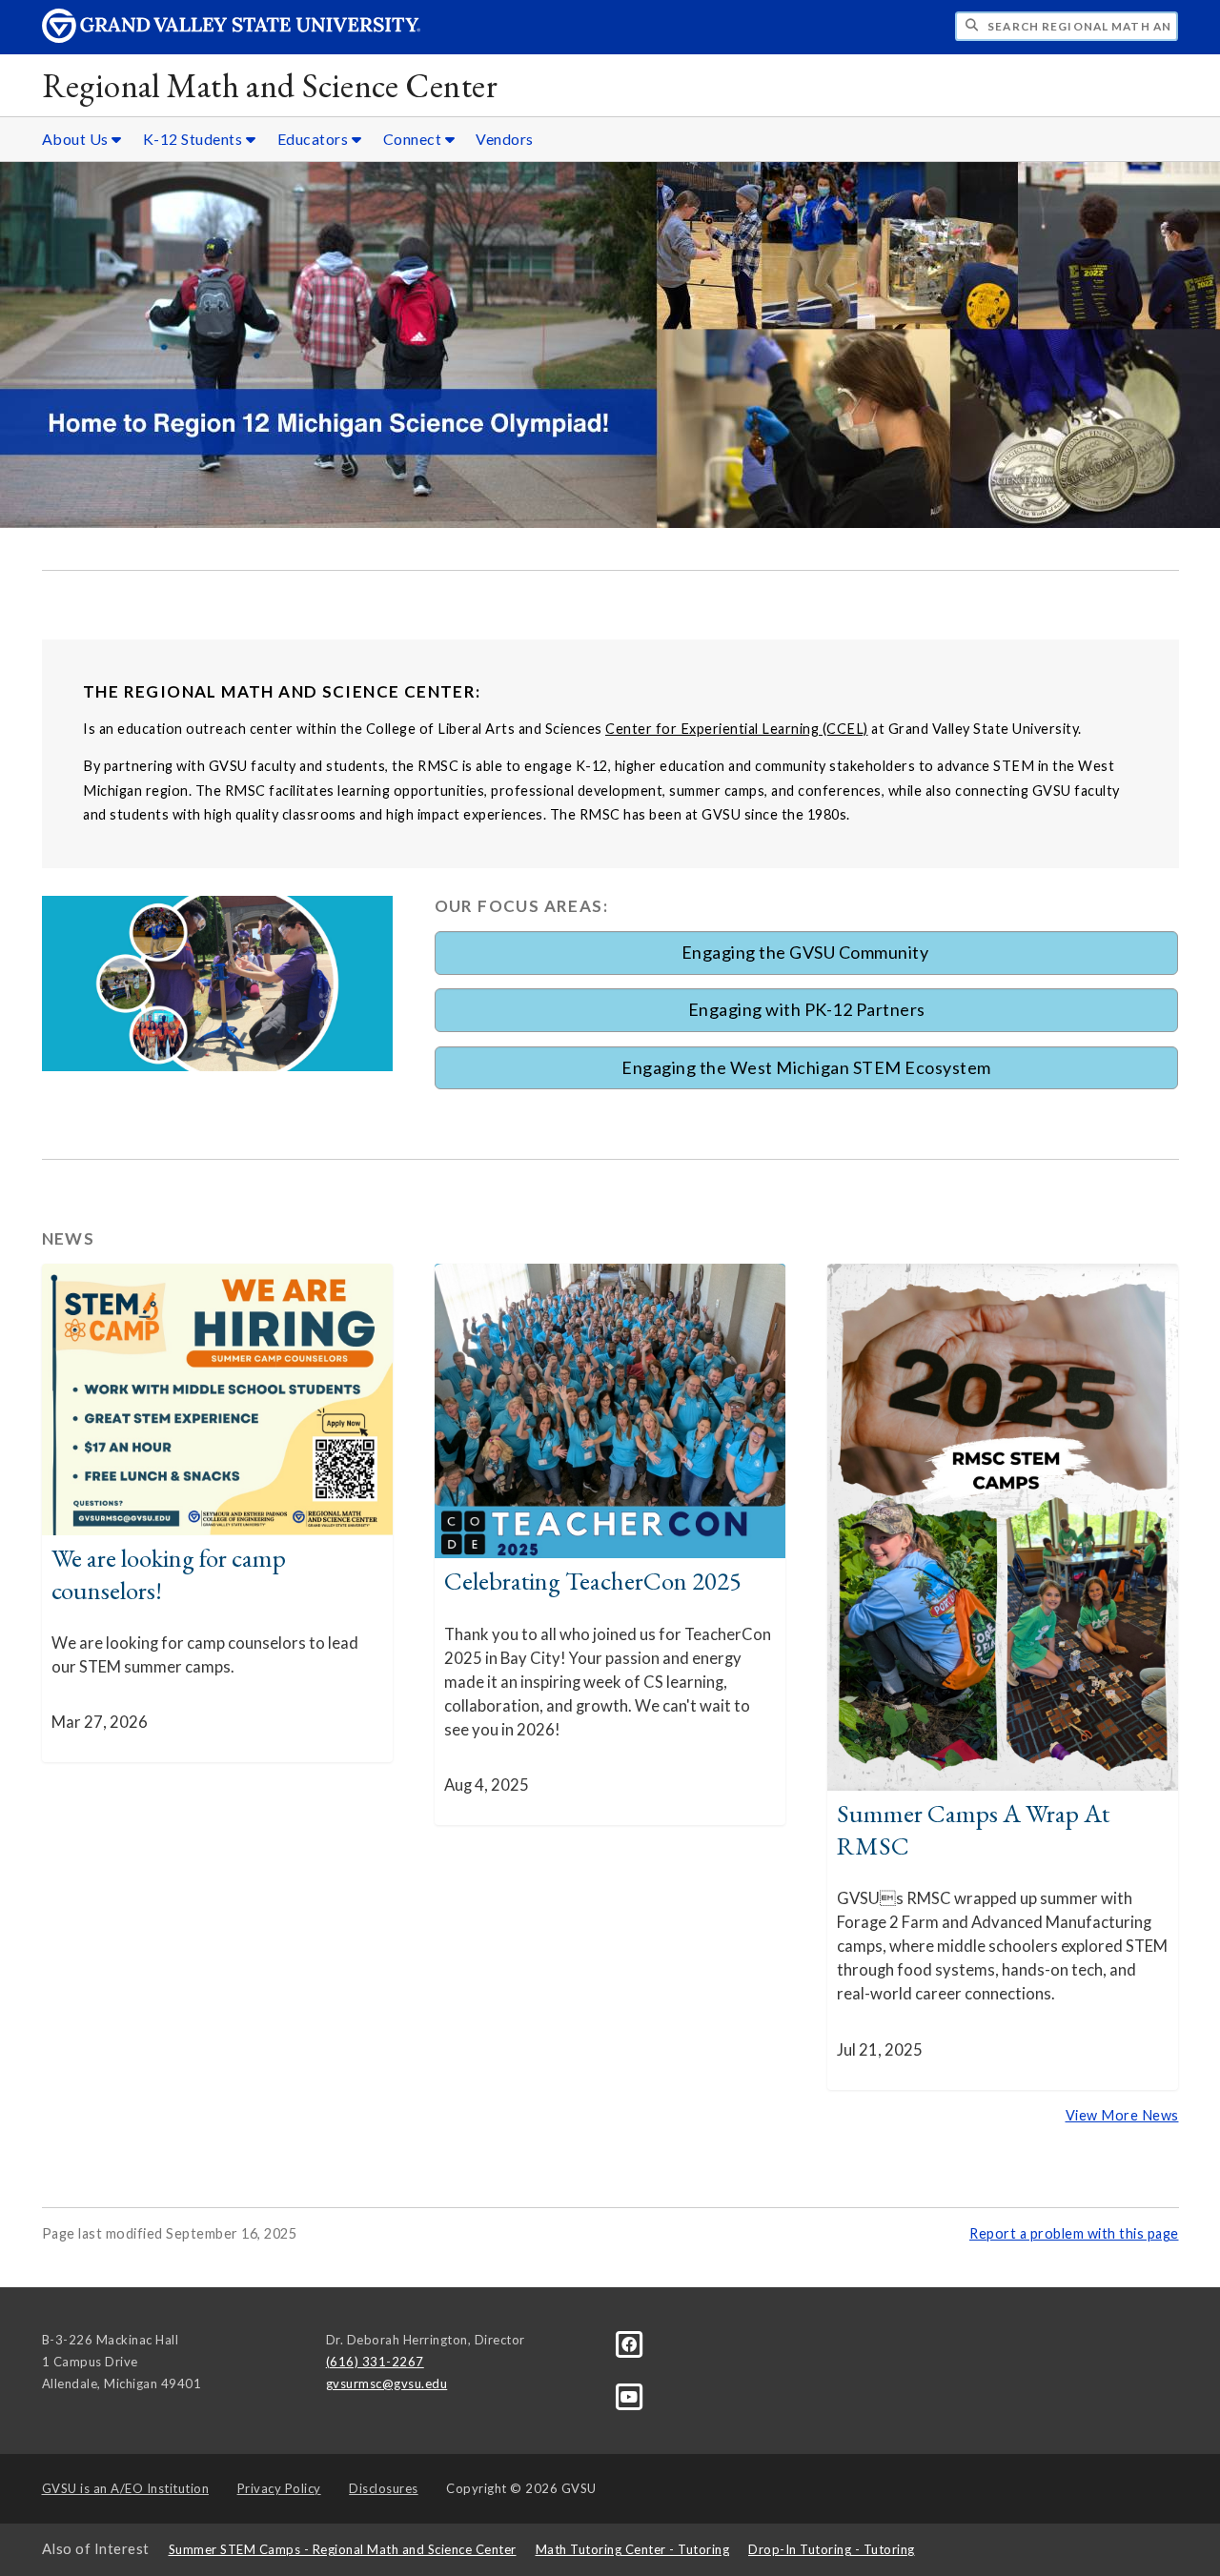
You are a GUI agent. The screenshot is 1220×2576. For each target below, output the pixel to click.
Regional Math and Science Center (270, 85)
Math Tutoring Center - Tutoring (633, 2549)
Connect (414, 139)
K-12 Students (194, 139)
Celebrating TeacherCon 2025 (593, 1581)
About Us (77, 139)
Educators (315, 139)
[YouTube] (630, 2396)
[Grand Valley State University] (232, 38)
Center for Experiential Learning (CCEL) (737, 729)
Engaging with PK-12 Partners (807, 1009)
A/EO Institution (126, 2488)
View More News (1122, 2115)
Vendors (505, 139)
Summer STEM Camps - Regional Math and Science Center (343, 2549)
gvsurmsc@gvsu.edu (387, 2383)
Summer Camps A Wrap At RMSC (973, 1829)
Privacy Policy (279, 2488)
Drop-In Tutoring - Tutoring (832, 2549)
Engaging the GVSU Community (807, 952)
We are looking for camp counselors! (169, 1574)
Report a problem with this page (1074, 2233)
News (69, 1238)
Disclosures (384, 2488)
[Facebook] (630, 2343)
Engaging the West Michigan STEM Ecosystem (806, 1067)
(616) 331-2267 (375, 2362)
